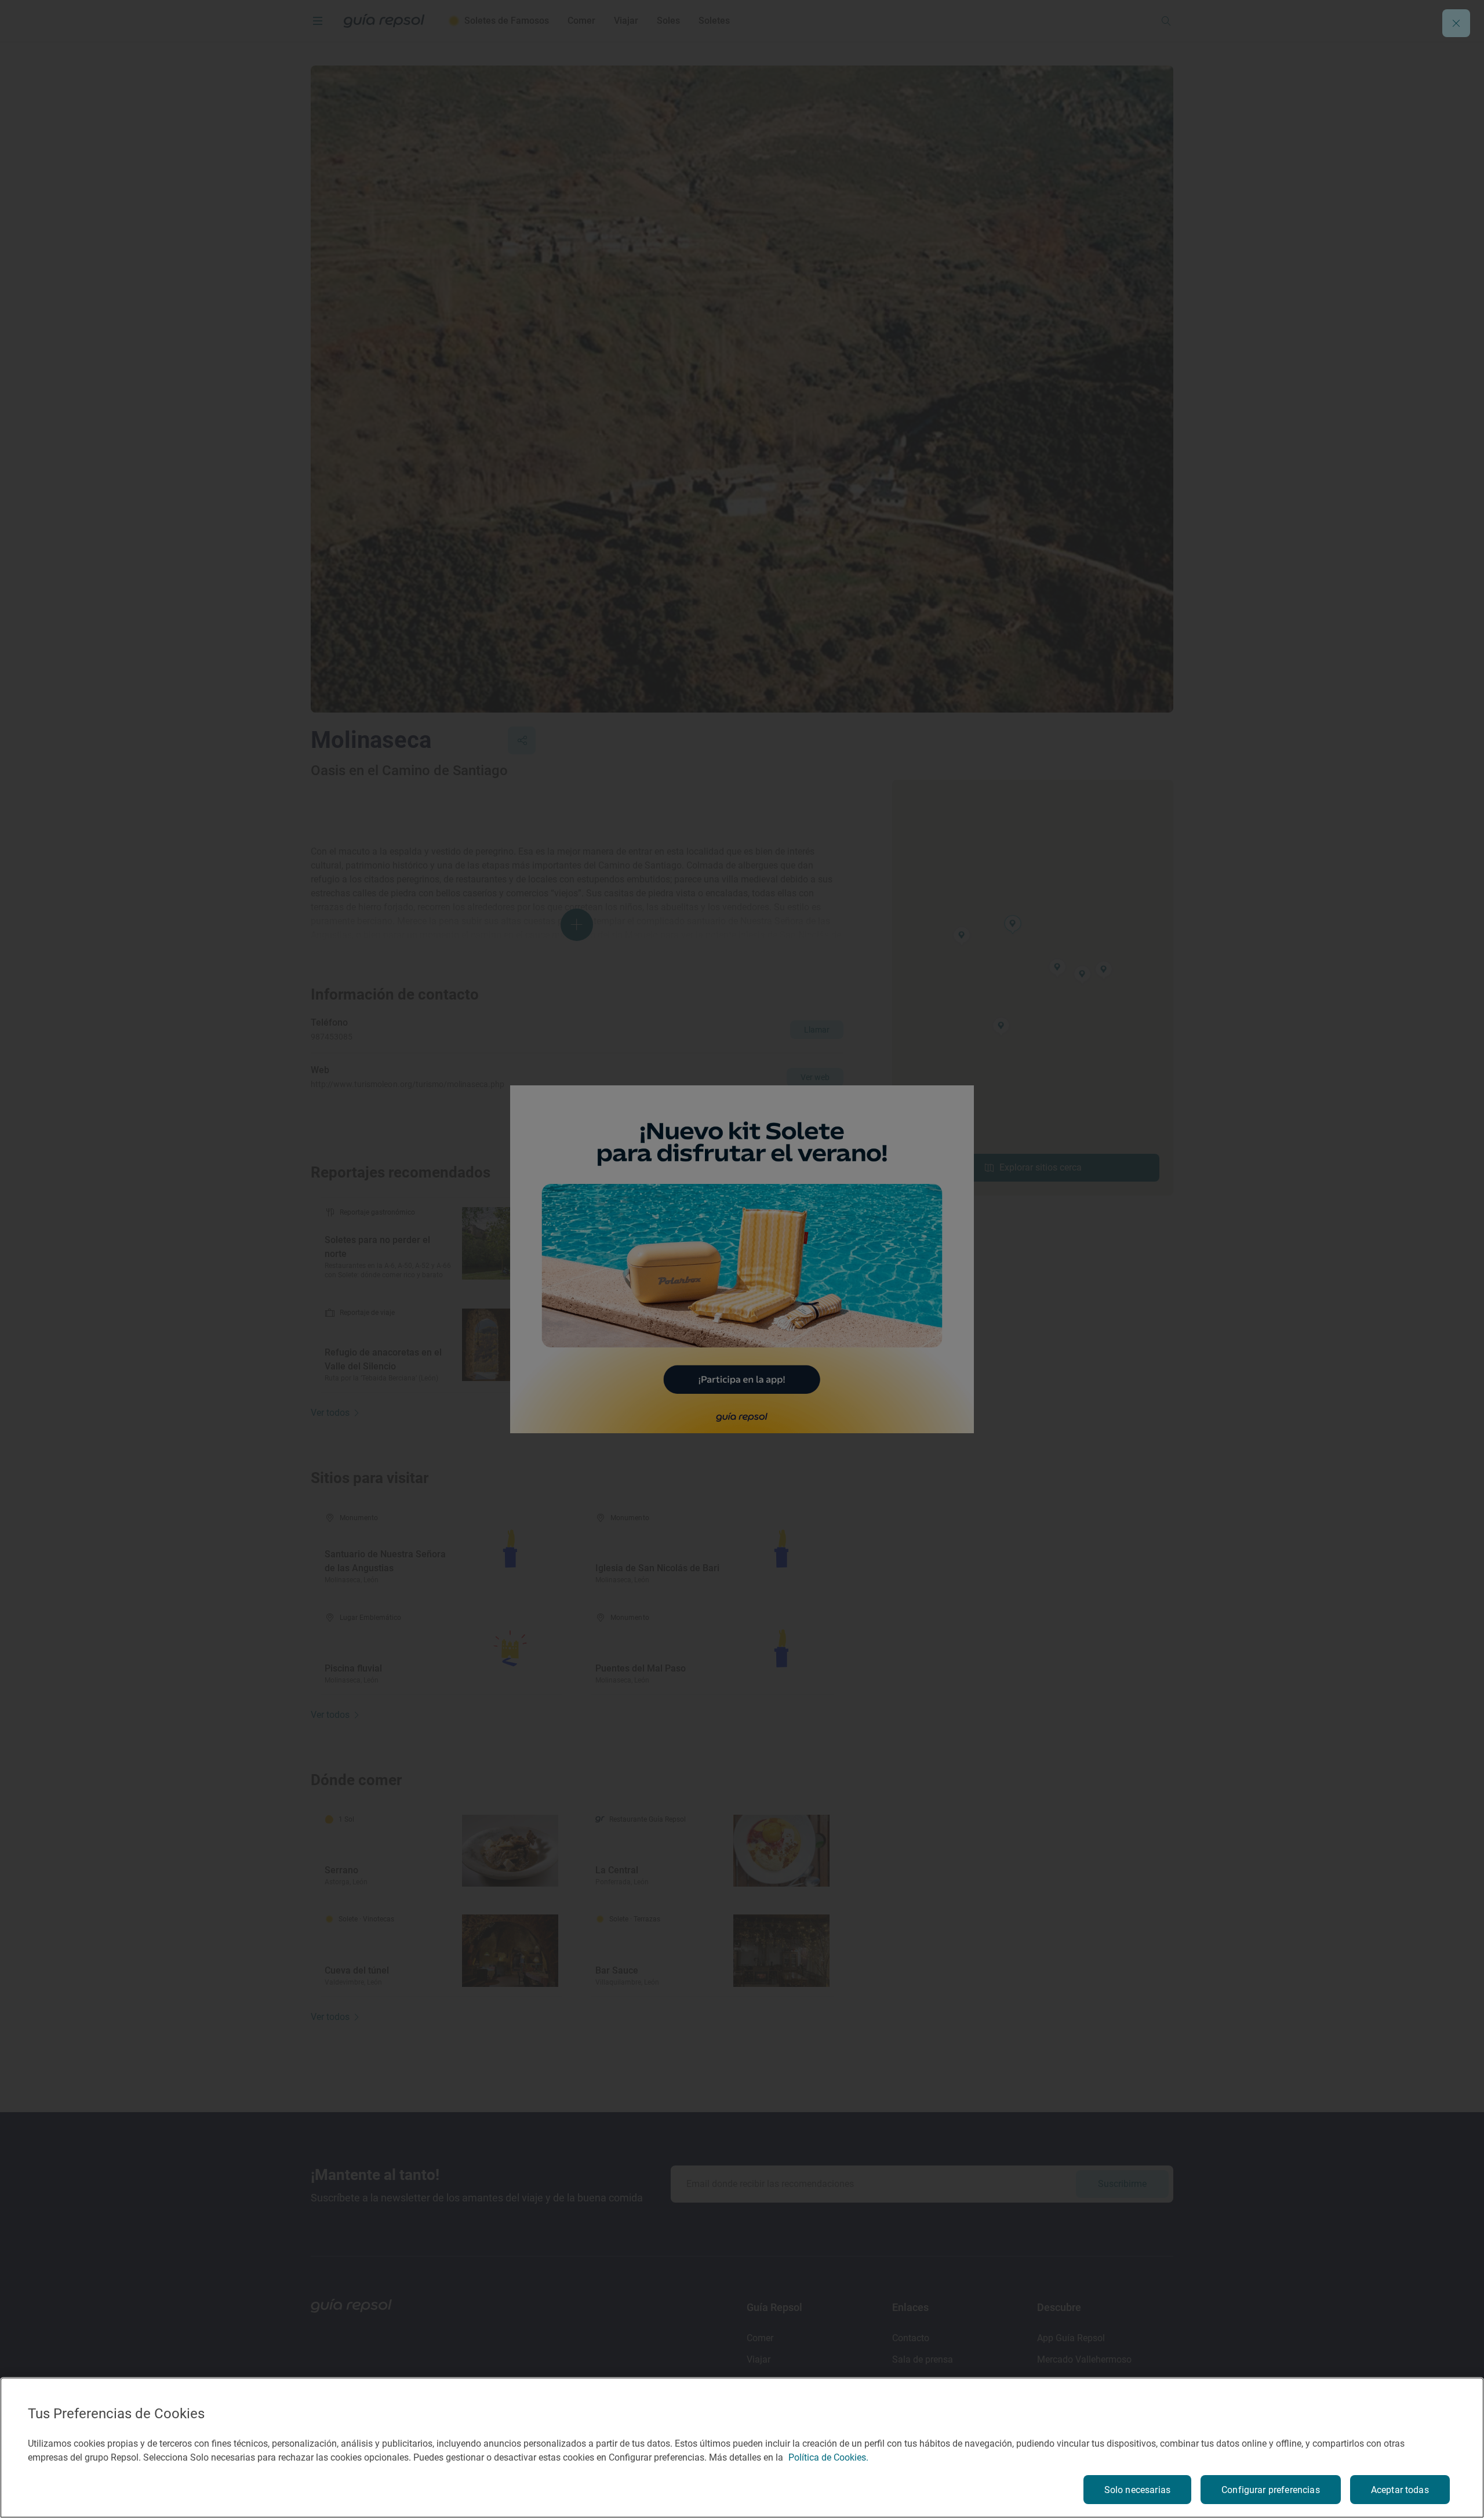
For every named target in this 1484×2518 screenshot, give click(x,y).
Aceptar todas (1400, 2490)
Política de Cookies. (828, 2457)
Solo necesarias (1137, 2490)
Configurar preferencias (1271, 2490)
